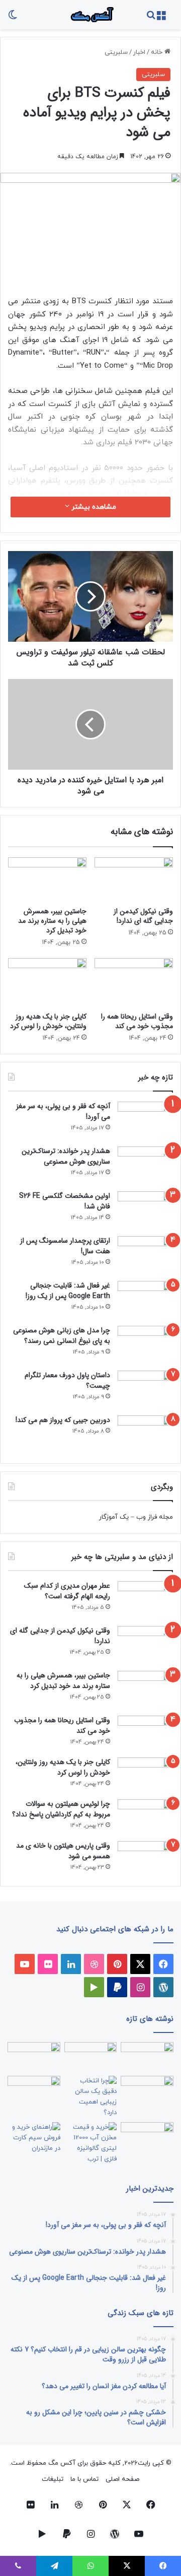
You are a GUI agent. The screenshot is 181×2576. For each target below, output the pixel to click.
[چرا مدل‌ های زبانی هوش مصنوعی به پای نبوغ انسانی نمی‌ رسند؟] (145, 1345)
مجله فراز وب (155, 1517)
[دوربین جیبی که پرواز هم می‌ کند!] (145, 1434)
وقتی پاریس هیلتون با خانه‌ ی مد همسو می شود (63, 1851)
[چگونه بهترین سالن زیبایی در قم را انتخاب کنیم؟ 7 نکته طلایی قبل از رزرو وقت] (91, 2097)
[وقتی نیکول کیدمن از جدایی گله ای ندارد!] (134, 879)
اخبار (139, 52)
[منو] (161, 18)
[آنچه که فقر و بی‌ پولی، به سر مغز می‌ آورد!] (145, 1121)
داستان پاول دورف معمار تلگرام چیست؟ (67, 1380)
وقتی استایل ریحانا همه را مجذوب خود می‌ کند (137, 1021)
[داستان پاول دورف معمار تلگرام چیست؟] (145, 1389)
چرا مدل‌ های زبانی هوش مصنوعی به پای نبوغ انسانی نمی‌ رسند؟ (62, 1336)
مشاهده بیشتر (93, 507)
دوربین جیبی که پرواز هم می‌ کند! (63, 1420)
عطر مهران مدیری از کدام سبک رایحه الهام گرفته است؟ (67, 1591)
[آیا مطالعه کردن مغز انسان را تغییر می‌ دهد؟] (147, 2137)
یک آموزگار (114, 1517)
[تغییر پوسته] (13, 18)
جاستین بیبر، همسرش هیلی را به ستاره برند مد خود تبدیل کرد (52, 921)
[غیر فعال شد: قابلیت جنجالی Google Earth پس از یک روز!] (145, 1300)
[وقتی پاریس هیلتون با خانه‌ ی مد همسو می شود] (145, 1858)
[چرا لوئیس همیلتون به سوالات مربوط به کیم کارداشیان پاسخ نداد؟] (145, 1817)
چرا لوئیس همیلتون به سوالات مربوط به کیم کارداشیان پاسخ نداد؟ (61, 1809)
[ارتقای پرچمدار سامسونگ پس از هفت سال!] (145, 1255)
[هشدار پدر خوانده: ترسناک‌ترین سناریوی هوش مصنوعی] (145, 1165)
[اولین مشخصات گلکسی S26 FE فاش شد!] (145, 1210)
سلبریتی (116, 52)
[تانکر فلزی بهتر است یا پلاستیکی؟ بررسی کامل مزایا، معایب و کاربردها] (91, 2143)
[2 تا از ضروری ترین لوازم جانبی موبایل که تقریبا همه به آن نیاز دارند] (147, 2057)
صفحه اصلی (122, 2479)
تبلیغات (53, 2479)
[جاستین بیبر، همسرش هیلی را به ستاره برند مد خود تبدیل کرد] (47, 879)
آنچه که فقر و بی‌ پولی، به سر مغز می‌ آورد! (63, 1111)
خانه (158, 52)
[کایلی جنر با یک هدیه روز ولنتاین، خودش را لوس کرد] (47, 983)
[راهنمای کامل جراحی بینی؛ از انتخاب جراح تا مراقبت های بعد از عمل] (147, 2091)
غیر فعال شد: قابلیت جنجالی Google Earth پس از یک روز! (68, 1291)
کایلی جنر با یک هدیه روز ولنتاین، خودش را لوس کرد (48, 1021)
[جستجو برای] (151, 18)
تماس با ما (84, 2479)
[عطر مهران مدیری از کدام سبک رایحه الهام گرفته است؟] (145, 1600)
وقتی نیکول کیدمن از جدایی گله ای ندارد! (143, 916)
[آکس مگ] (90, 15)
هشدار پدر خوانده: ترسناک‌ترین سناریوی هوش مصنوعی (66, 1156)
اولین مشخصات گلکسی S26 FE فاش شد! (65, 1201)
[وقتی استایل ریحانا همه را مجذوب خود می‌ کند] (134, 983)
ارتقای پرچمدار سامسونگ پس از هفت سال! (65, 1246)
